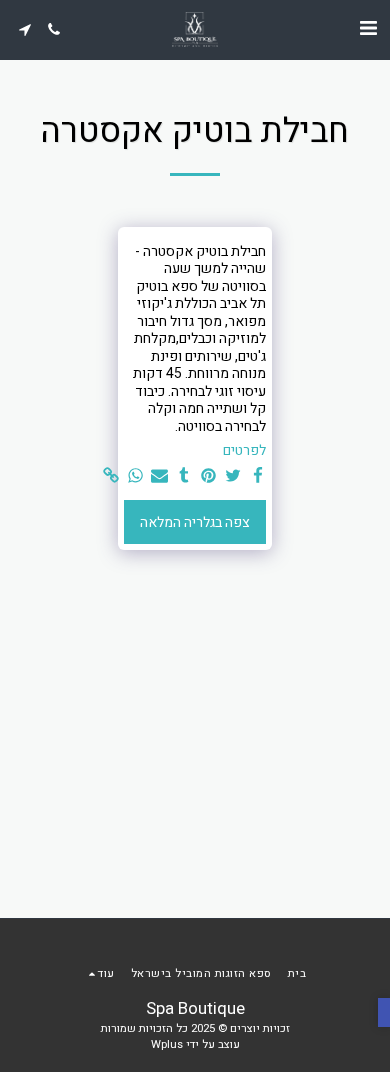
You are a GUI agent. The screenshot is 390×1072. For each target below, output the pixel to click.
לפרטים (244, 451)
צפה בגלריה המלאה (195, 522)
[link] (111, 476)
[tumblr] (184, 476)
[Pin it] (209, 476)
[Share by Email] (160, 476)
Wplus (167, 1044)
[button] (368, 28)
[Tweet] (233, 476)
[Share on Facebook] (258, 476)
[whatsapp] (135, 476)
